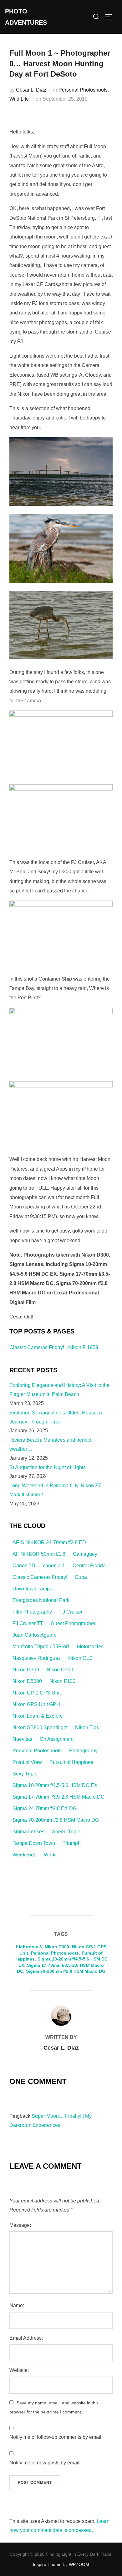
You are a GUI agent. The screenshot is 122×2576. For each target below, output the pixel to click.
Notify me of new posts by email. (45, 2463)
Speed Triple (66, 1832)
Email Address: (26, 2338)
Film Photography (32, 1612)
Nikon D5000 (27, 1681)
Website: (19, 2370)
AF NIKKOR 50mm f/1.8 (39, 1554)
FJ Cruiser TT (28, 1623)
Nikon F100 (62, 1681)
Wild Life (19, 99)
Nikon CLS (80, 1658)
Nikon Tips (87, 1727)
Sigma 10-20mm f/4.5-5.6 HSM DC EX (55, 1785)
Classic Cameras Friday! (40, 1577)
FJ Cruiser (71, 1612)
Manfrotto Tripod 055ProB (41, 1647)
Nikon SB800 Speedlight (40, 1727)
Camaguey (85, 1554)
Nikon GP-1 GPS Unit (37, 1693)
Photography (83, 1751)
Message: (20, 2225)
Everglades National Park (41, 1600)
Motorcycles (90, 1647)
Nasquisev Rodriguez (37, 1658)
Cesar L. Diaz (31, 90)
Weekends (24, 1855)
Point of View (27, 1762)
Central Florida (89, 1566)
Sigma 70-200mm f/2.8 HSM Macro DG (56, 1820)
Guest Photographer (73, 1623)
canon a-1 (54, 1566)
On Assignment (57, 1739)
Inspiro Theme (47, 2564)
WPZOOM (79, 2564)
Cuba (81, 1577)
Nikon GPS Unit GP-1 (37, 1704)
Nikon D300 (26, 1670)
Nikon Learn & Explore (38, 1716)
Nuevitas (22, 1739)
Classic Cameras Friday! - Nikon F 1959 (54, 1347)
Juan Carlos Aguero (35, 1635)
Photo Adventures (26, 17)
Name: (17, 2305)
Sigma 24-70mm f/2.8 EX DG (45, 1808)
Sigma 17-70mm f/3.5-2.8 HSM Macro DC (58, 1797)
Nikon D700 (60, 1670)
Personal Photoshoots (83, 90)
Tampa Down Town (34, 1843)
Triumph (72, 1843)
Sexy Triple (25, 1774)
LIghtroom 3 (29, 1947)
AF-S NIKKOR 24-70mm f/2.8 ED (49, 1542)
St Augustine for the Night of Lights (48, 1467)
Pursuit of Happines (71, 1762)
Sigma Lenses (28, 1832)
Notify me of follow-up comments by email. (56, 2437)
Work (50, 1855)
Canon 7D (24, 1566)
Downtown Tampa (33, 1589)
